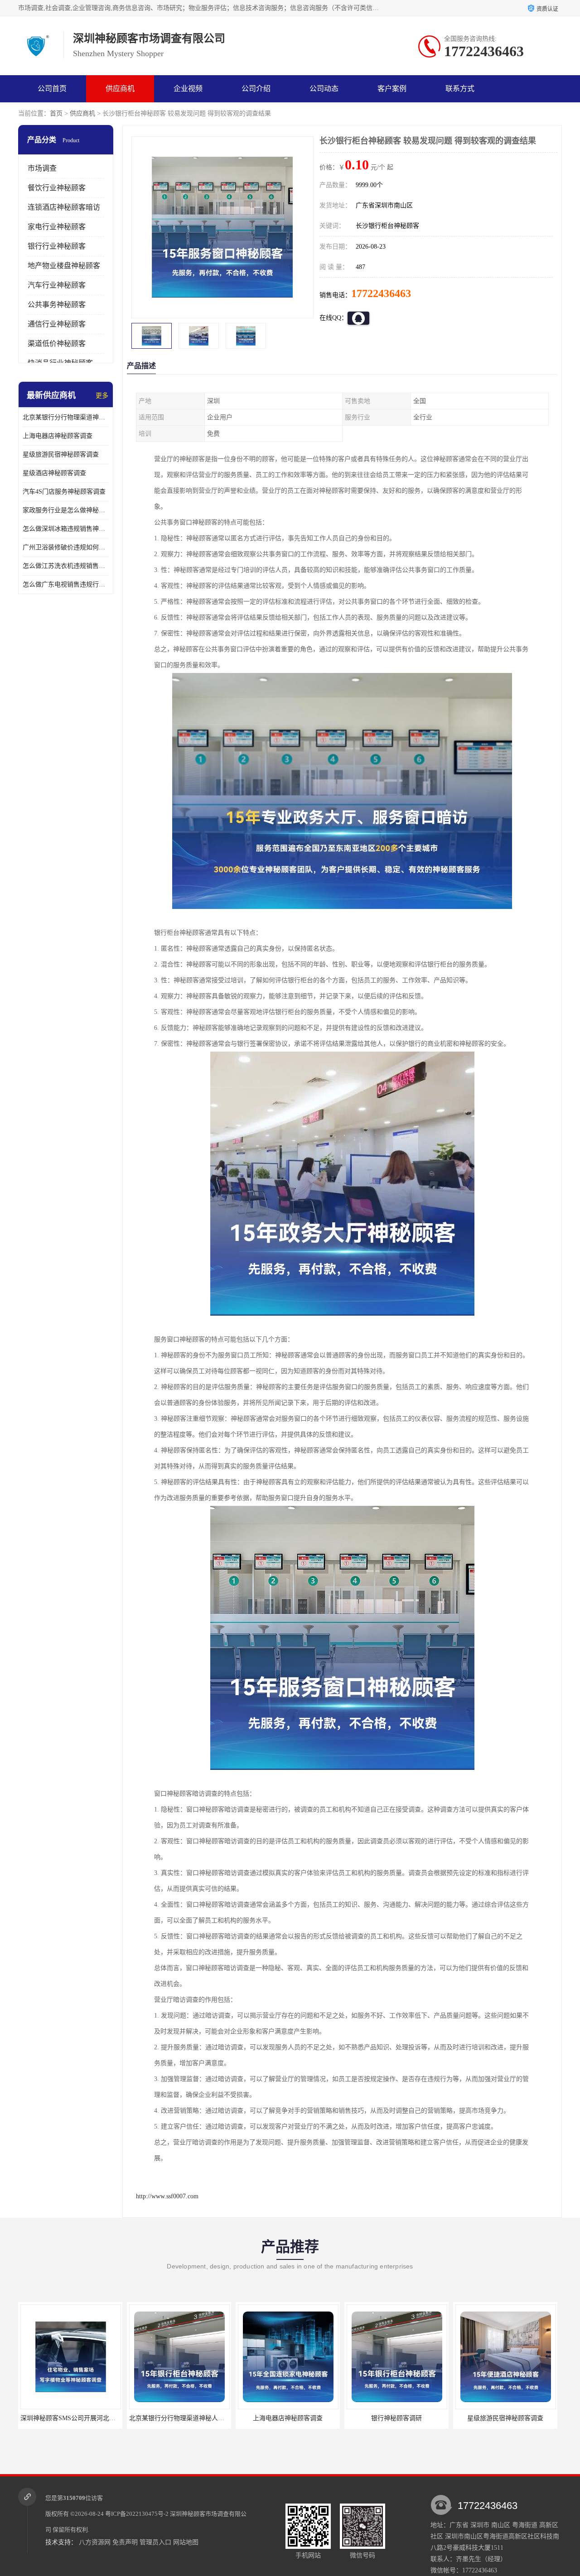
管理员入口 (155, 2542)
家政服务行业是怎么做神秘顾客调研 (66, 510)
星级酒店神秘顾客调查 (54, 473)
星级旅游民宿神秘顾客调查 (61, 454)
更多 (102, 396)
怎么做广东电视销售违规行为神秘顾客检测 (66, 584)
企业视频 (188, 89)
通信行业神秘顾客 (57, 324)
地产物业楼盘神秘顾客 (64, 266)
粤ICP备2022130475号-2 (137, 2514)
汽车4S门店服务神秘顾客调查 (64, 492)
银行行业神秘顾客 (57, 246)
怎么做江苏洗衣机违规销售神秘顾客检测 (66, 566)
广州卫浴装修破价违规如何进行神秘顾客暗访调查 (66, 547)
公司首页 (52, 89)
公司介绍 (256, 89)
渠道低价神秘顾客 (57, 344)
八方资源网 (95, 2542)
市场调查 (42, 168)
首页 (56, 113)
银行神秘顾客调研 (288, 2418)
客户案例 (392, 89)
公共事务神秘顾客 (57, 305)
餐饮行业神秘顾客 (57, 188)
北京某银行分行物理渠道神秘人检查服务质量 (66, 417)
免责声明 (125, 2542)
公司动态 (324, 89)
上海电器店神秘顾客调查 (58, 436)
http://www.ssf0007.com (167, 2196)
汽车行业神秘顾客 (57, 285)
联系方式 (460, 89)
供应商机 (120, 89)
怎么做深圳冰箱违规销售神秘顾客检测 (66, 529)
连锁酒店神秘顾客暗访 (64, 207)
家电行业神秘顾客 (57, 227)
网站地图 (186, 2542)
